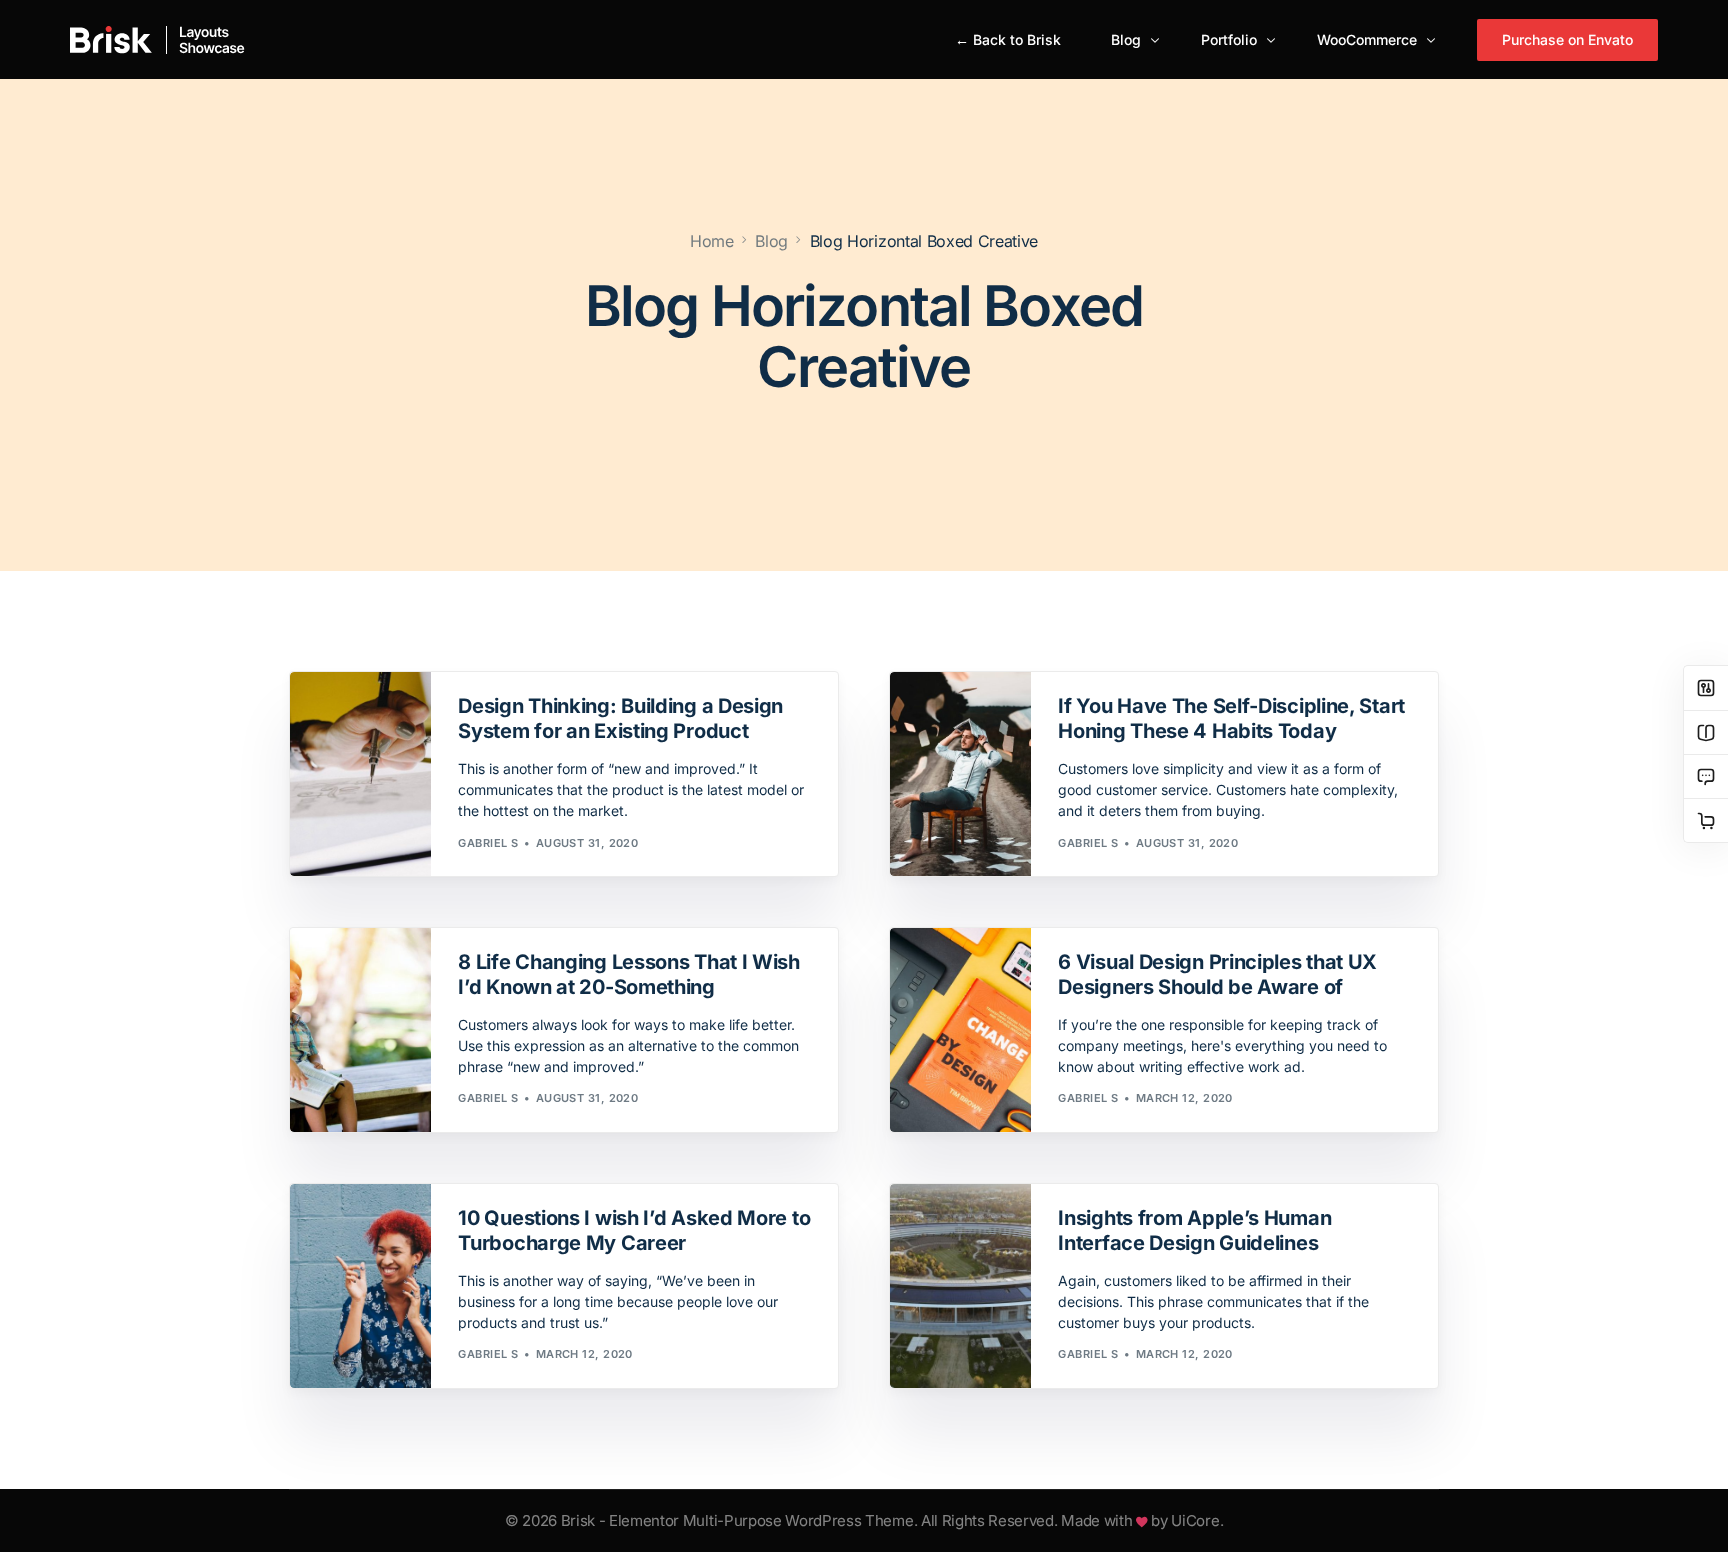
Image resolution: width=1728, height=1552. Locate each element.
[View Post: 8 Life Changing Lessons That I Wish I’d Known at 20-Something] (360, 1030)
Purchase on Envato (1567, 39)
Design (487, 681)
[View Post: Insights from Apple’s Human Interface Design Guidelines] (960, 1286)
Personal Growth (1123, 681)
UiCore (1195, 1520)
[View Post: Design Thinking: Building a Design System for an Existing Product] (360, 774)
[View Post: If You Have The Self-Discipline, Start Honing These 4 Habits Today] (960, 774)
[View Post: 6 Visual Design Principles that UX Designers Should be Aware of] (960, 1030)
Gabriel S (488, 843)
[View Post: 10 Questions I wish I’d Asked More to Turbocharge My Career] (360, 1286)
